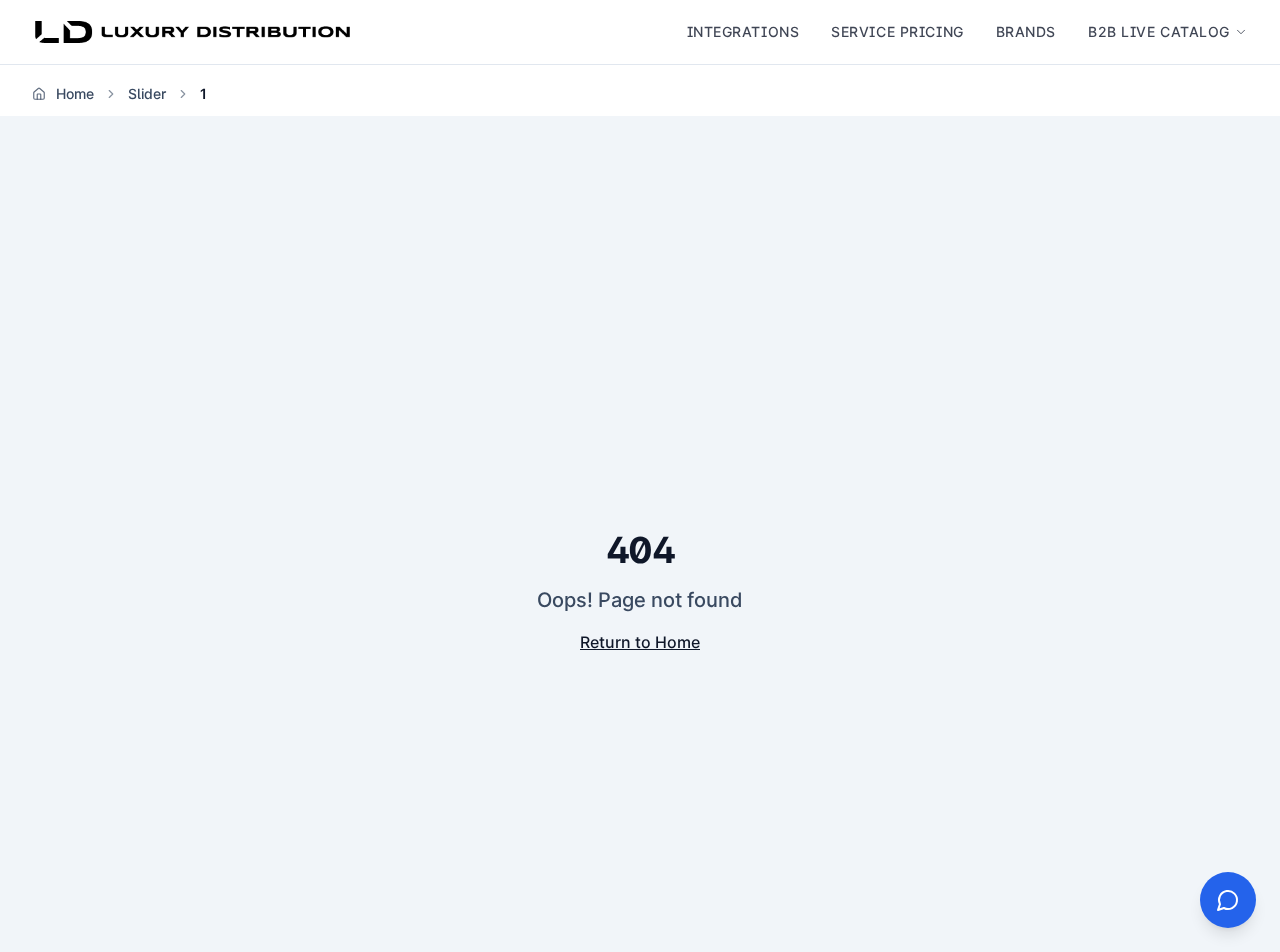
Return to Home (640, 642)
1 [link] (203, 93)
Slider (147, 93)
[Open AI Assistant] (1228, 900)
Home (75, 93)
